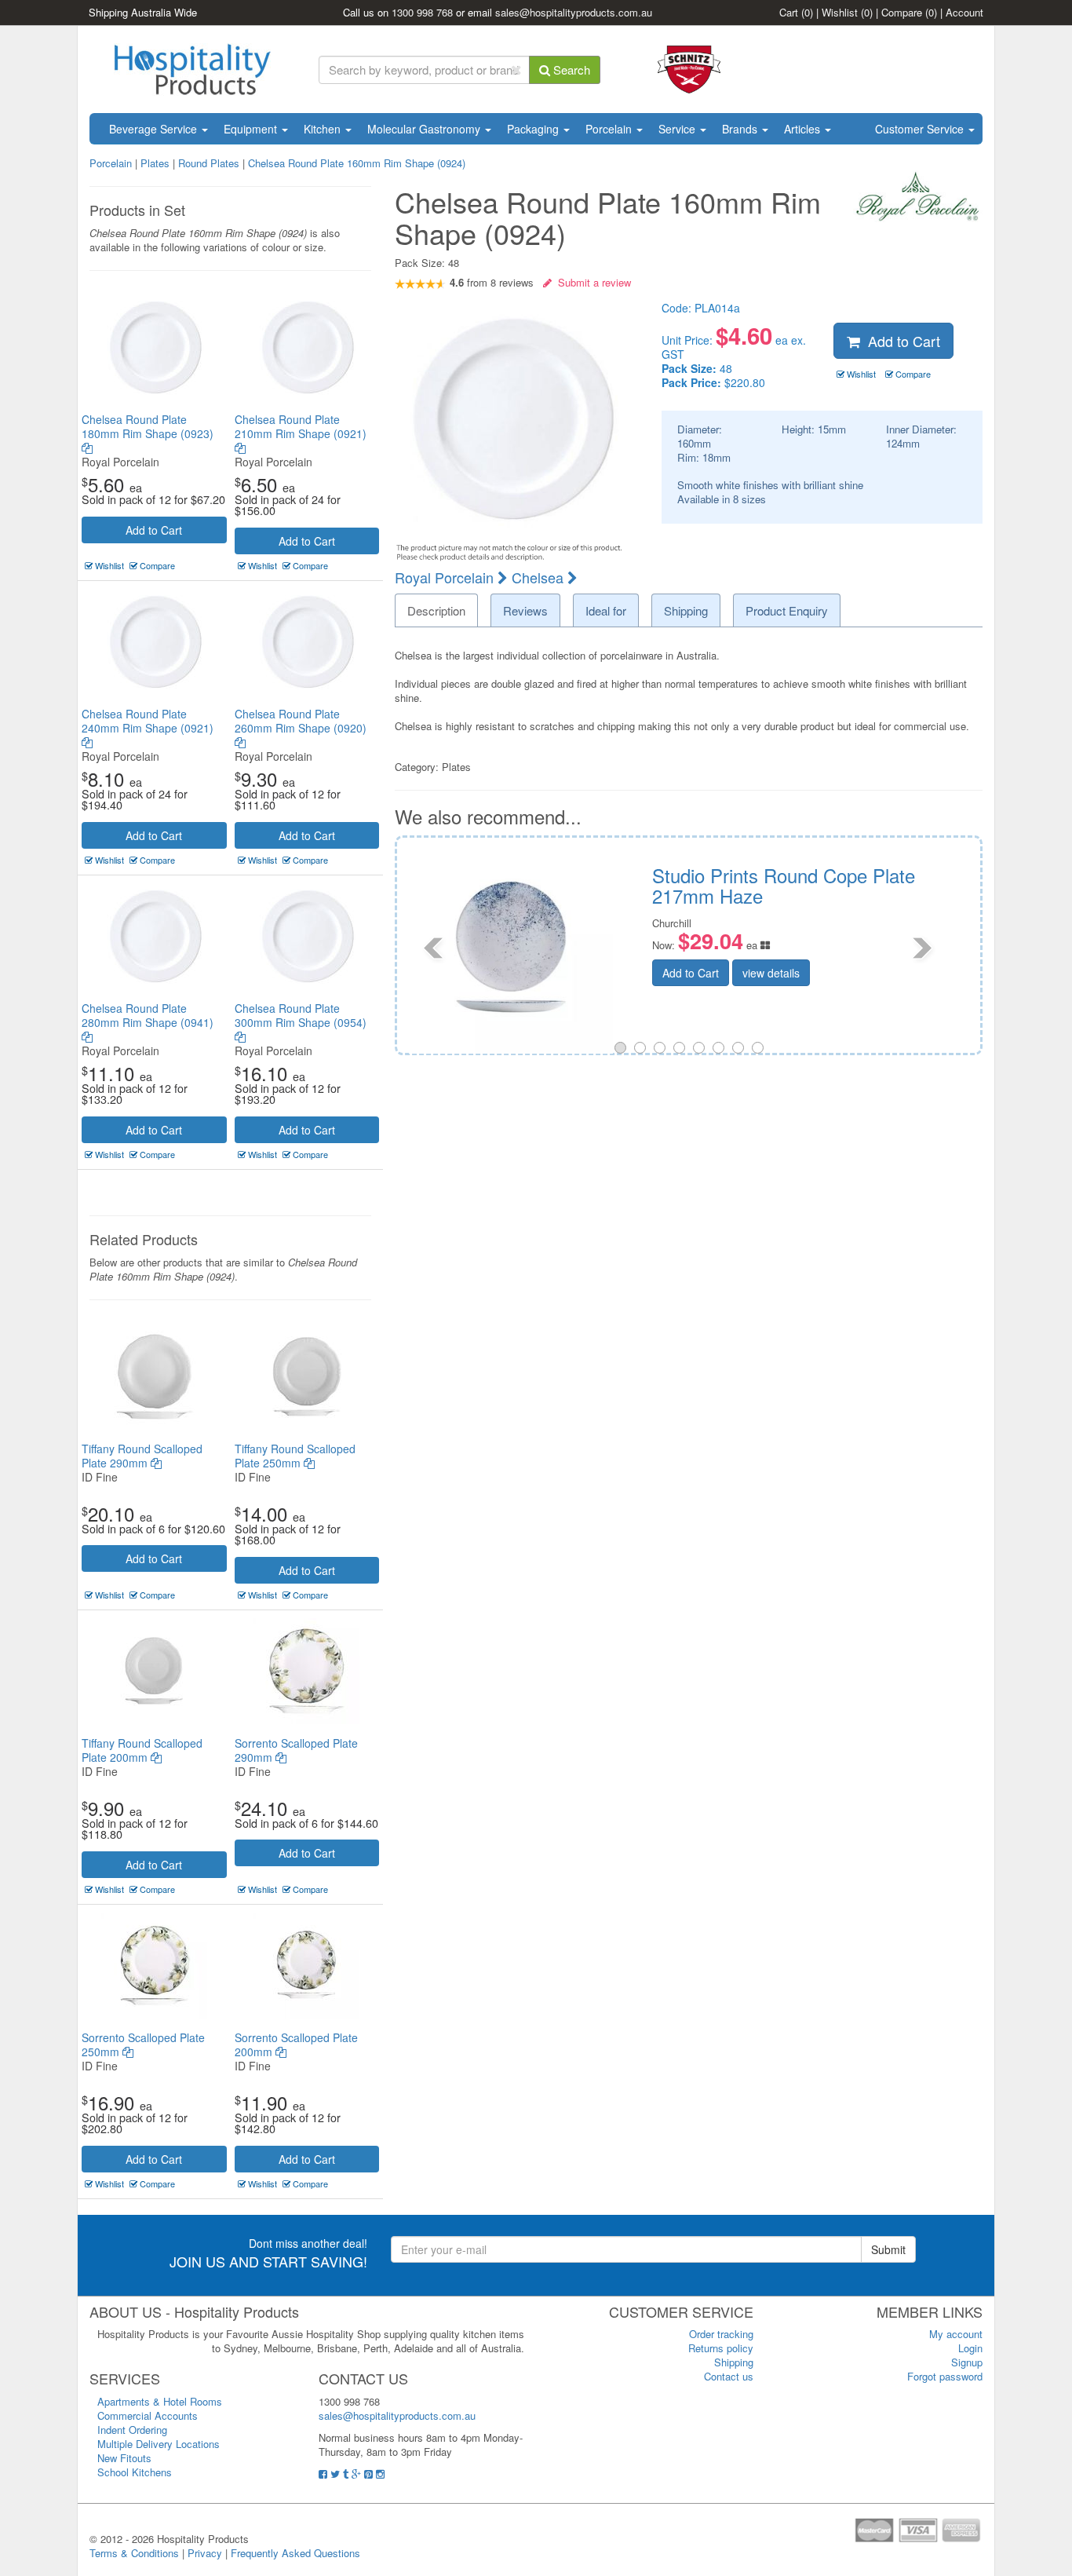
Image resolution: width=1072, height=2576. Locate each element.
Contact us (729, 2376)
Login (970, 2348)
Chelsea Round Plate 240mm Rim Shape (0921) (148, 721)
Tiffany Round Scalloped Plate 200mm (142, 1750)
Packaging (534, 129)
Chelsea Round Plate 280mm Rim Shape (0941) (148, 1015)
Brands (741, 129)
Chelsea (540, 577)
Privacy (205, 2553)
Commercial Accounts (148, 2415)
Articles (804, 129)
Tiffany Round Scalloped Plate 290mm (142, 1456)
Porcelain (610, 129)
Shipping (734, 2362)
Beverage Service (155, 129)
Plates (155, 163)
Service (678, 129)
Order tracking (721, 2334)
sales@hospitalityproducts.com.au (574, 12)
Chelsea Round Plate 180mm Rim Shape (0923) (148, 426)
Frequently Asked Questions (295, 2553)
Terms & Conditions (134, 2553)
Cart (796, 12)
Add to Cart (154, 530)
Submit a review (591, 282)
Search (570, 69)
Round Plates (209, 163)
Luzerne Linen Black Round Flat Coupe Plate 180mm (907, 885)
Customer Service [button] (921, 129)
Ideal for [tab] (606, 610)
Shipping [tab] (686, 610)
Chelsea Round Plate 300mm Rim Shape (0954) (301, 1015)
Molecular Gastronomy (425, 129)
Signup (967, 2362)
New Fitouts (124, 2458)
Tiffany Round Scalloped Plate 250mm (295, 1456)
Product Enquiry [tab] (787, 610)
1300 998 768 (422, 12)
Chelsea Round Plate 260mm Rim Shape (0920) (301, 721)
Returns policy (721, 2348)
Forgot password (945, 2376)
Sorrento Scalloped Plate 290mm (296, 1750)
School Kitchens (135, 2472)
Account (964, 12)
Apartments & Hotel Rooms (160, 2401)
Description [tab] (436, 610)
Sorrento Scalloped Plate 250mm (143, 2044)
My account (956, 2334)
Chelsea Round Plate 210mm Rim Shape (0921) (301, 426)
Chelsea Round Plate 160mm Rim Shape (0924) (357, 163)
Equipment (252, 129)
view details (893, 973)
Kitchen (324, 129)
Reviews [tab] (525, 610)
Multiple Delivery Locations (159, 2444)
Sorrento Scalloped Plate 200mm (296, 2044)
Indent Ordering (132, 2430)
